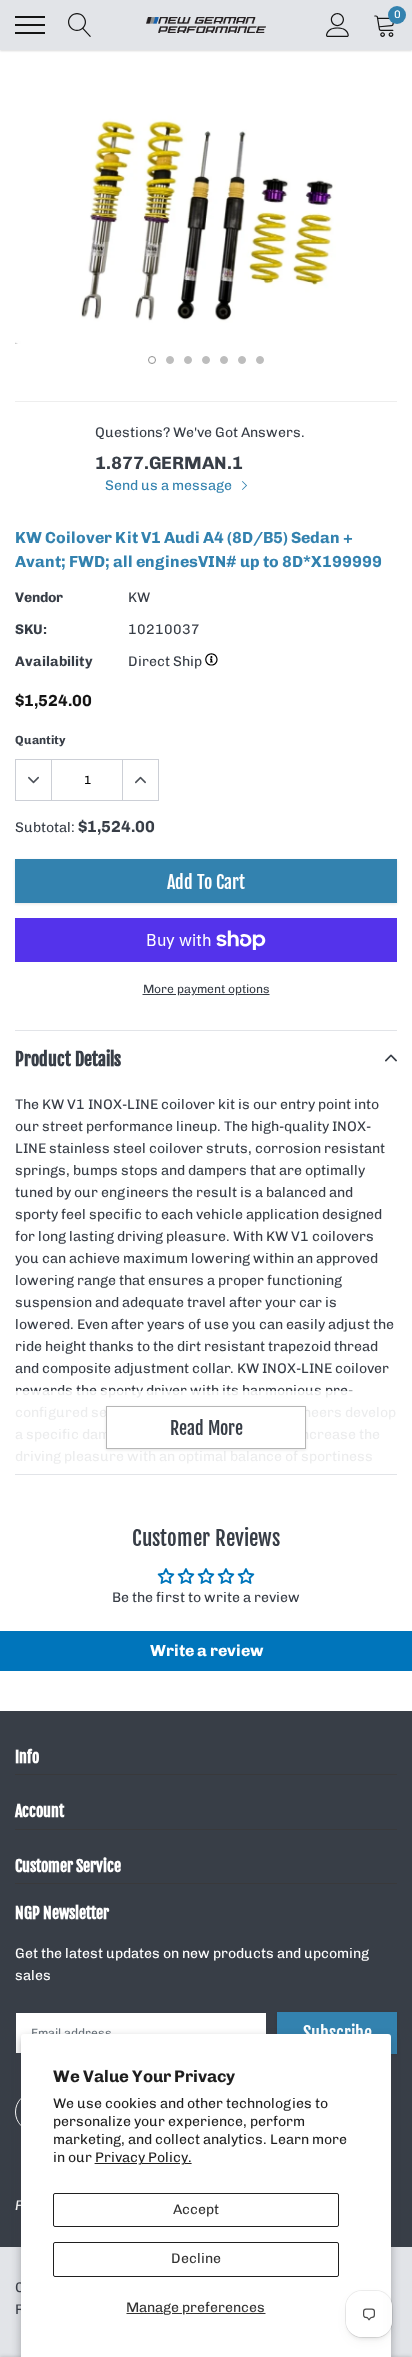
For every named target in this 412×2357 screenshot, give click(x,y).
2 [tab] (170, 360)
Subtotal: (45, 827)
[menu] (30, 25)
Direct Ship (166, 661)
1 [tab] (152, 360)
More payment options (206, 989)
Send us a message (170, 485)
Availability (54, 661)
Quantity (40, 740)
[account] (338, 24)
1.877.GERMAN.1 (169, 463)
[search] (80, 25)
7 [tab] (260, 360)
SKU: (31, 629)
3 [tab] (188, 360)
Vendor (39, 597)
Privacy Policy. (143, 2157)
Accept (196, 2209)
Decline (196, 2258)
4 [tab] (206, 360)
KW (139, 597)
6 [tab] (242, 360)
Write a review (206, 1650)
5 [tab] (224, 360)
